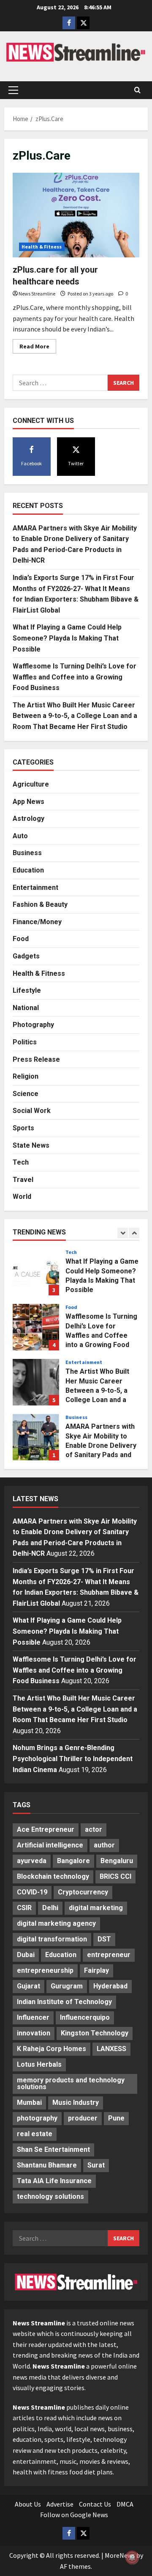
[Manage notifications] (132, 2557)
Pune (116, 2118)
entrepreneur (109, 1955)
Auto (20, 836)
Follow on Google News (74, 2515)
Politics (25, 1042)
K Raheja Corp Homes (52, 2049)
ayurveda (32, 1861)
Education (28, 870)
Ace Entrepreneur (46, 1829)
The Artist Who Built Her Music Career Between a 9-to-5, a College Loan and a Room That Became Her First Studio (75, 716)
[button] (13, 90)
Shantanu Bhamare (47, 2165)
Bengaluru (117, 1861)
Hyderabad (110, 1986)
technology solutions (50, 2196)
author (104, 1845)
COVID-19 (32, 1892)
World (22, 1197)
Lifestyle (27, 990)
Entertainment (35, 888)
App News (28, 802)
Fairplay (96, 1970)
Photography (33, 1025)
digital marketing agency (56, 1923)
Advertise (60, 2504)
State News (31, 1145)
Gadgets (26, 956)
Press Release (36, 1059)
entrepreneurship (45, 1970)
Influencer (33, 2017)
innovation (34, 2033)
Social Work (32, 1111)
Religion (26, 1076)
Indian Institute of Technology (64, 2002)
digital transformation (52, 1939)
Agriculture (31, 784)
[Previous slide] (123, 1233)
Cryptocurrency (83, 1892)
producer (83, 2118)
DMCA (125, 2504)
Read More (38, 348)
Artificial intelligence (50, 1845)
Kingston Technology (95, 2033)
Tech (21, 1162)
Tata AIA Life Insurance (54, 2181)
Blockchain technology (53, 1876)
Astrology (28, 819)
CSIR (24, 1908)
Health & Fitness (42, 247)
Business (27, 853)
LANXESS (111, 2049)
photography (37, 2118)
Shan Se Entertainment (53, 2149)
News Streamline (37, 294)
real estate (35, 2134)
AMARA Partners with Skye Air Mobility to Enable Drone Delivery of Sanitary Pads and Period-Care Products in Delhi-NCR (36, 1437)
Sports (23, 1128)
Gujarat (28, 1986)
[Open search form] (137, 90)
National (26, 1008)
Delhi (50, 1908)
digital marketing (96, 1908)
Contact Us (95, 2504)
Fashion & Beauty (40, 904)
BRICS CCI (115, 1876)
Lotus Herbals (39, 2064)
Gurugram (67, 1986)
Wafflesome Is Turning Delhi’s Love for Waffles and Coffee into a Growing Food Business (75, 677)
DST (104, 1939)
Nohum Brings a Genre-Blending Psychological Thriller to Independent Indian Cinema (73, 1759)
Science (26, 1094)
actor (94, 1829)
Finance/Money (37, 922)
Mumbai (29, 2102)
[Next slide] (134, 1233)
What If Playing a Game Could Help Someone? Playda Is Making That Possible (67, 638)
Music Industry (76, 2102)
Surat (96, 2165)
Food (21, 939)
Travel (23, 1180)
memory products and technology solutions (71, 2083)
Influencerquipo (85, 2017)
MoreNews (120, 2555)
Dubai (26, 1955)
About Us (28, 2504)
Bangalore (73, 1861)
